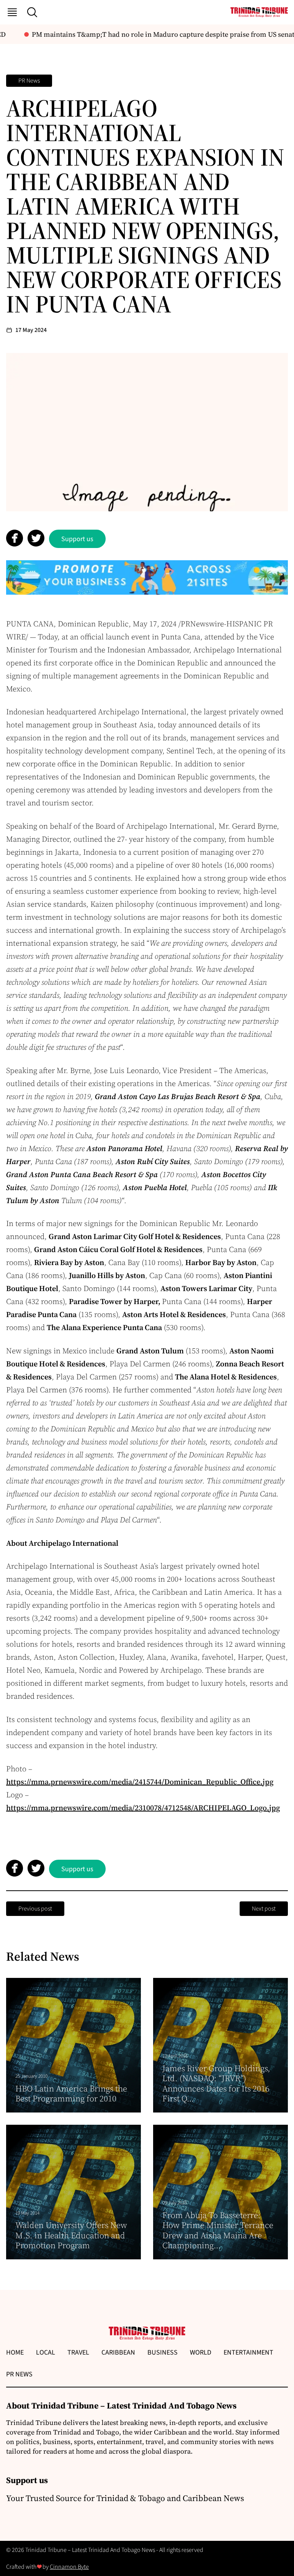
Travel (78, 2352)
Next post (264, 1909)
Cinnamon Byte (69, 2567)
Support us (77, 539)
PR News (29, 81)
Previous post (35, 1909)
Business (163, 2352)
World (201, 2352)
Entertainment (248, 2352)
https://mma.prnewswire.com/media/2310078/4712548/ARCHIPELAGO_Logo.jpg (143, 1808)
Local (46, 2352)
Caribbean (118, 2352)
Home (15, 2352)
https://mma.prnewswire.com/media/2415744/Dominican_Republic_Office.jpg (140, 1782)
